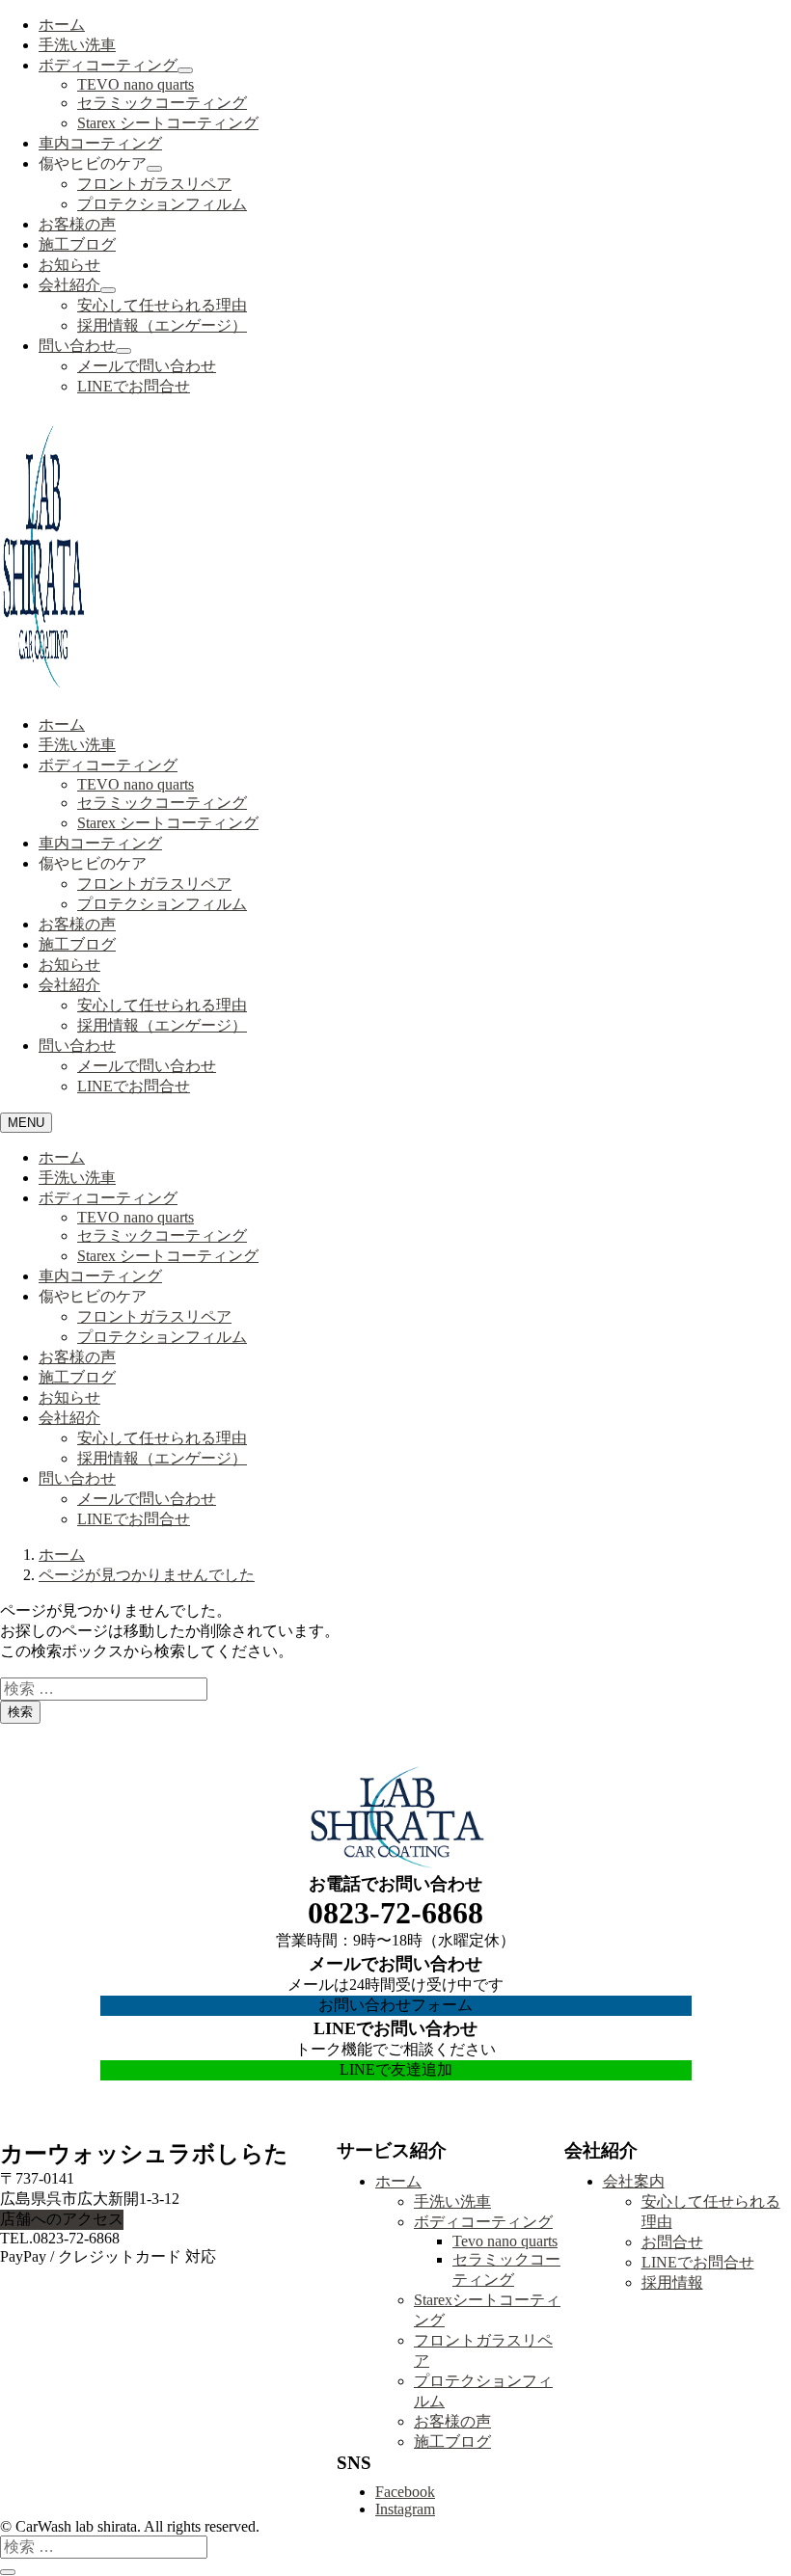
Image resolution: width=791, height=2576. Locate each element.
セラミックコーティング (162, 103)
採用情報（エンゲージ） (162, 325)
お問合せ (672, 2242)
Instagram (405, 2509)
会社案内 (634, 2181)
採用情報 (672, 2282)
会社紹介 (69, 285)
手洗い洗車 (77, 45)
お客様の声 (77, 224)
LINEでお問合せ (134, 386)
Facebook (405, 2492)
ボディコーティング (108, 65)
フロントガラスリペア (154, 184)
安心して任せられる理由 (162, 305)
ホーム (62, 25)
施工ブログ (77, 244)
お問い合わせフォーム (395, 2005)
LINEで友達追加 (396, 2069)
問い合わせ (77, 346)
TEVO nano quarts (136, 84)
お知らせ (69, 265)
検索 (20, 1712)
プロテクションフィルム (162, 204)
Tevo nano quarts (505, 2241)
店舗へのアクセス (62, 2219)
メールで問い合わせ (147, 366)
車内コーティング (100, 143)
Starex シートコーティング (168, 123)
